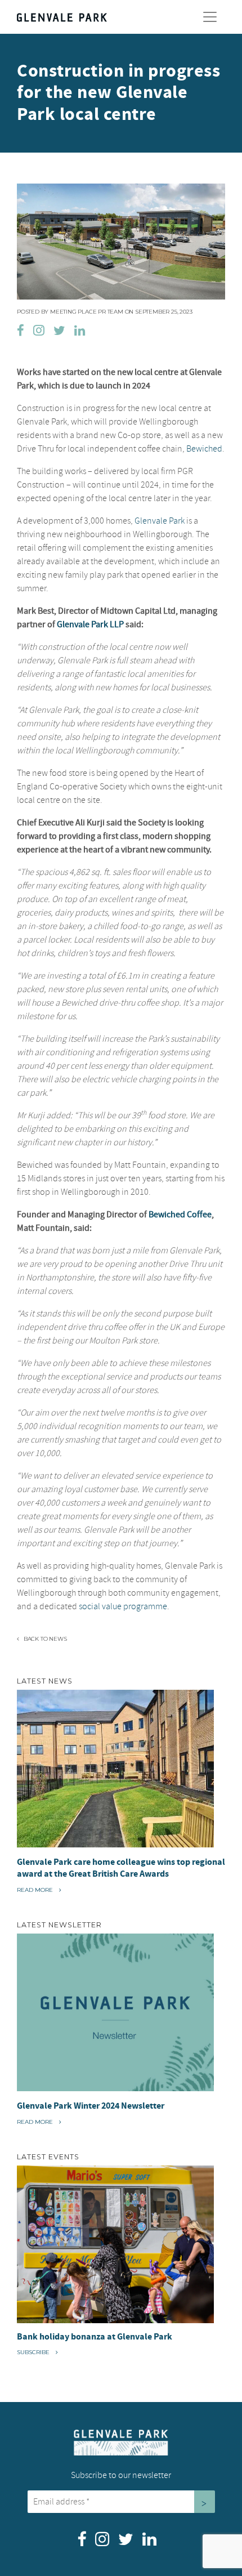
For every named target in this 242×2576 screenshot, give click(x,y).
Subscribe (34, 2352)
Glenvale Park (160, 521)
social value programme (123, 1606)
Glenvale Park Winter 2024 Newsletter (91, 2106)
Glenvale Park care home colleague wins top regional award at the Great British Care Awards (121, 1868)
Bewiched (204, 449)
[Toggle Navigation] (210, 17)
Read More (39, 1890)
